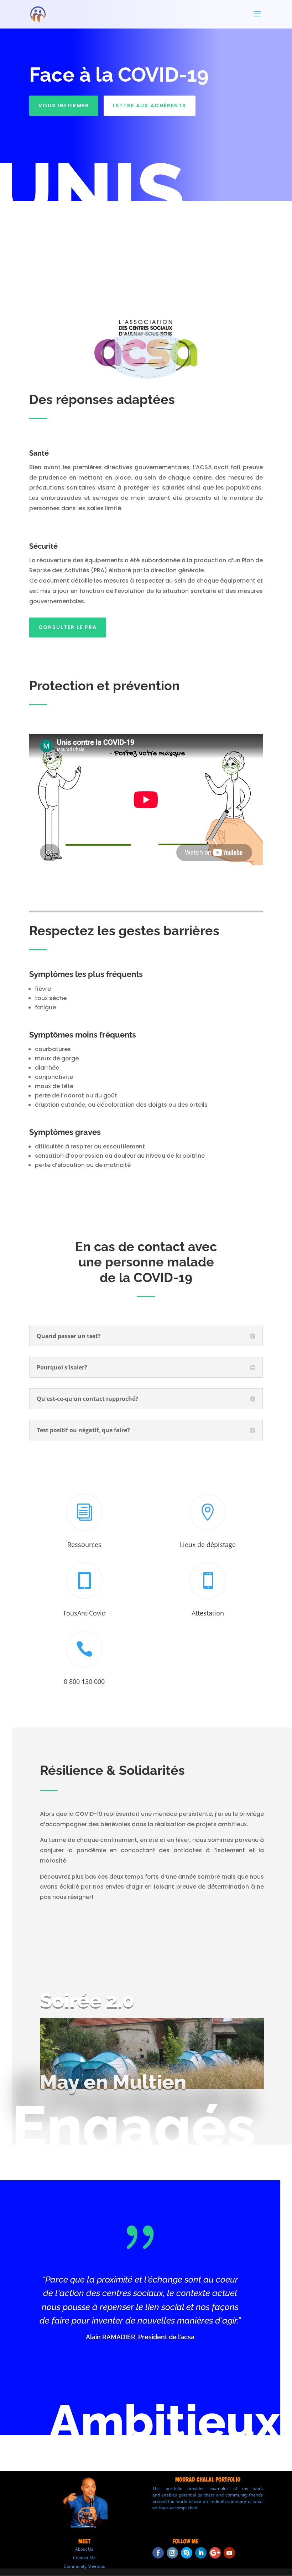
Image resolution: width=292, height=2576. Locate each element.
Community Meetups (84, 2566)
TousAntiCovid (84, 1613)
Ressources (84, 1545)
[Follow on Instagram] (172, 2553)
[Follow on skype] (187, 2553)
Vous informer (64, 106)
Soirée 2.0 (87, 2000)
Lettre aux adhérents (150, 106)
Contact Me (84, 2558)
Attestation (208, 1613)
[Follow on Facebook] (158, 2553)
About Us (84, 2549)
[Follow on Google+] (215, 2553)
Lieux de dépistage (208, 1545)
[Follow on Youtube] (229, 2553)
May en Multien (113, 2082)
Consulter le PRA (68, 627)
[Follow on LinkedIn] (201, 2553)
